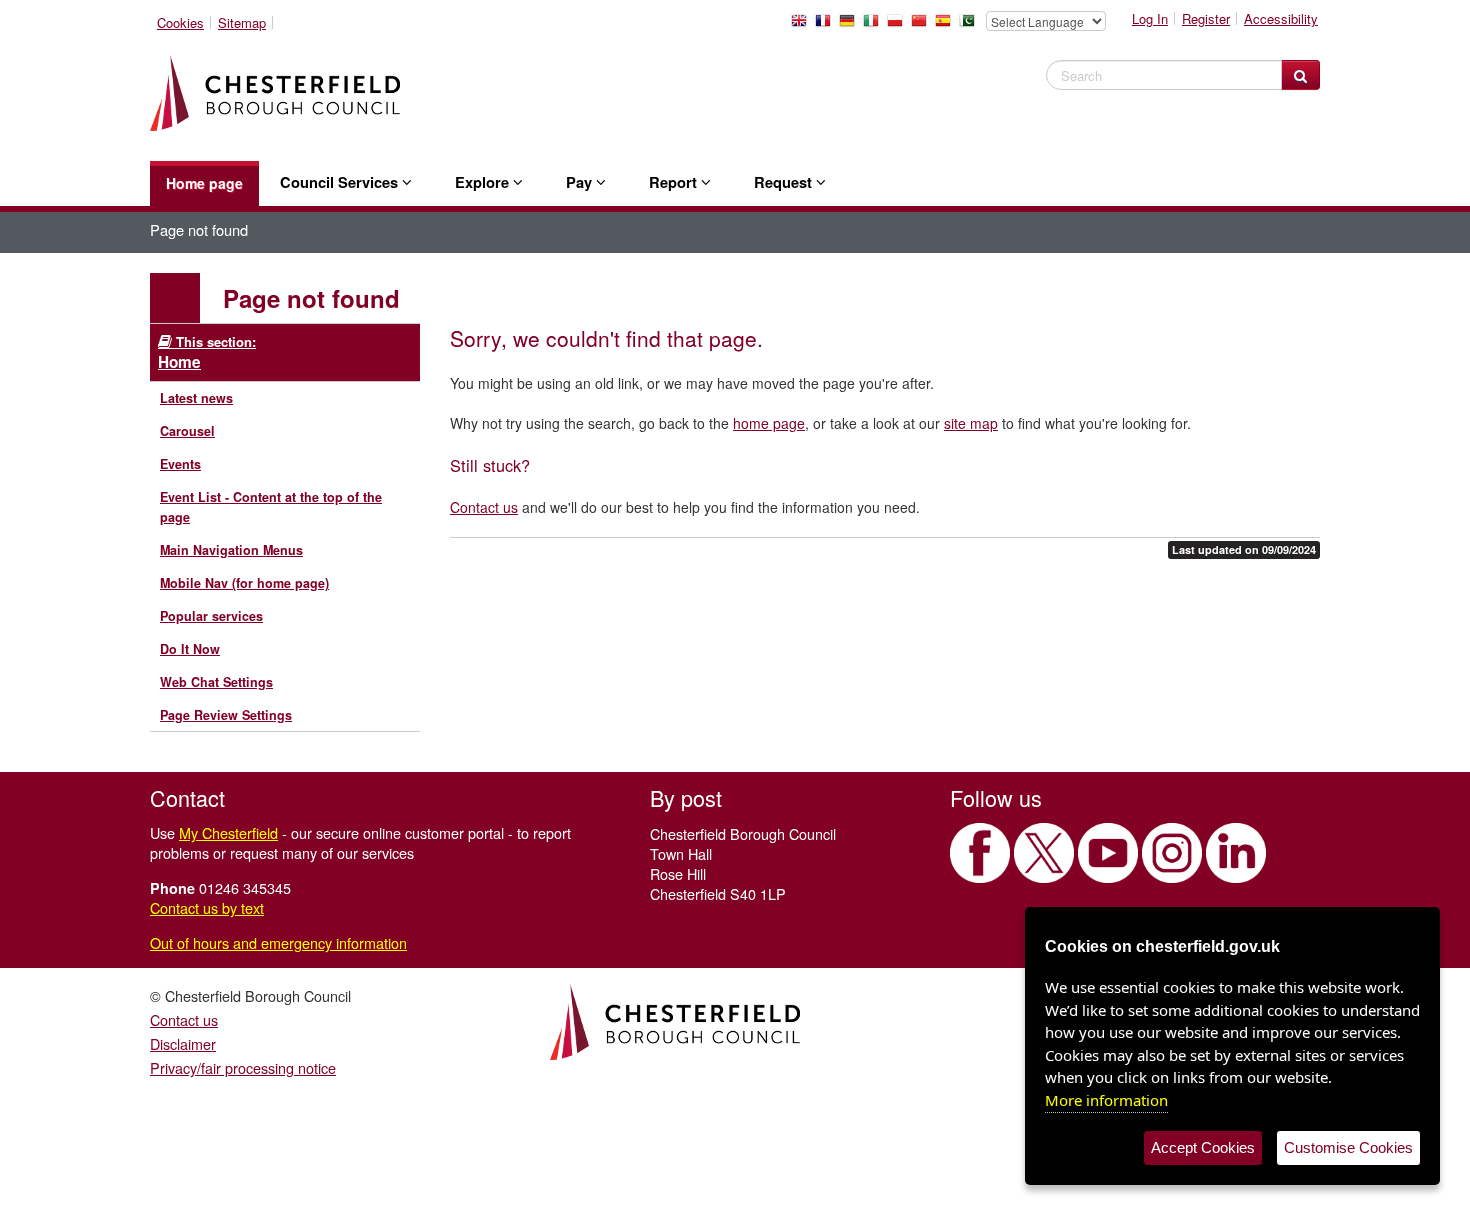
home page (769, 423)
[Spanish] (947, 26)
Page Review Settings (226, 715)
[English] (803, 26)
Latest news (196, 398)
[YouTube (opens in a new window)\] (1108, 853)
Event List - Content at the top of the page (271, 507)
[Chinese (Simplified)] (923, 26)
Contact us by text (207, 907)
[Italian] (875, 26)
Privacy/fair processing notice (243, 1067)
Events (180, 464)
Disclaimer (183, 1043)
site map (971, 423)
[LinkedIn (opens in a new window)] (1236, 853)
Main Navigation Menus (231, 550)
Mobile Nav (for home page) (244, 583)
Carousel (187, 431)
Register (1206, 18)
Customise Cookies (1348, 1147)
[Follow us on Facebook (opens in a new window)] (980, 853)
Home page (204, 183)
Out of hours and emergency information (278, 942)
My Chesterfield (228, 832)
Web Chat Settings (216, 682)
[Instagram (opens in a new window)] (1172, 853)
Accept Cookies (1203, 1147)
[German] (851, 26)
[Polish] (899, 26)
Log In (1150, 18)
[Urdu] (971, 26)
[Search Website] (1300, 75)
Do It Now (190, 649)
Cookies (180, 22)
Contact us (484, 507)
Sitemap (242, 22)
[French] (827, 26)
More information (1106, 1100)
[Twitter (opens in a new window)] (1044, 853)
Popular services (211, 616)
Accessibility (1281, 18)
